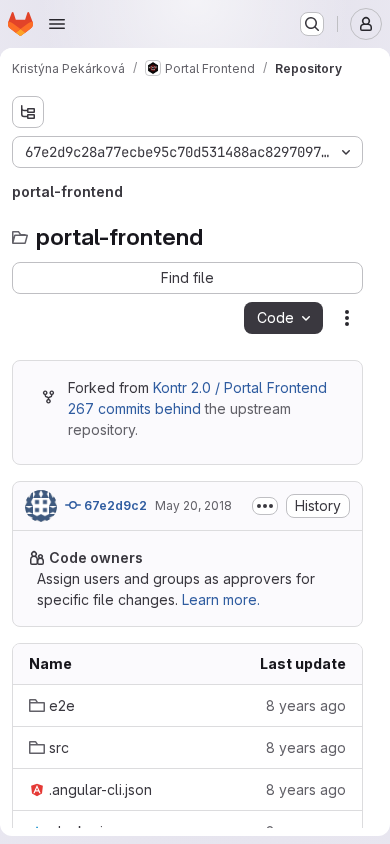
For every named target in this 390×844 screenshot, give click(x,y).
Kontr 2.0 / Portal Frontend (240, 387)
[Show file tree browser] (28, 112)
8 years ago (306, 705)
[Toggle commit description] (265, 506)
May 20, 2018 (193, 505)
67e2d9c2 (114, 505)
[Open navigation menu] (57, 24)
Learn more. (221, 599)
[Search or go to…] (312, 24)
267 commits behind (134, 408)
